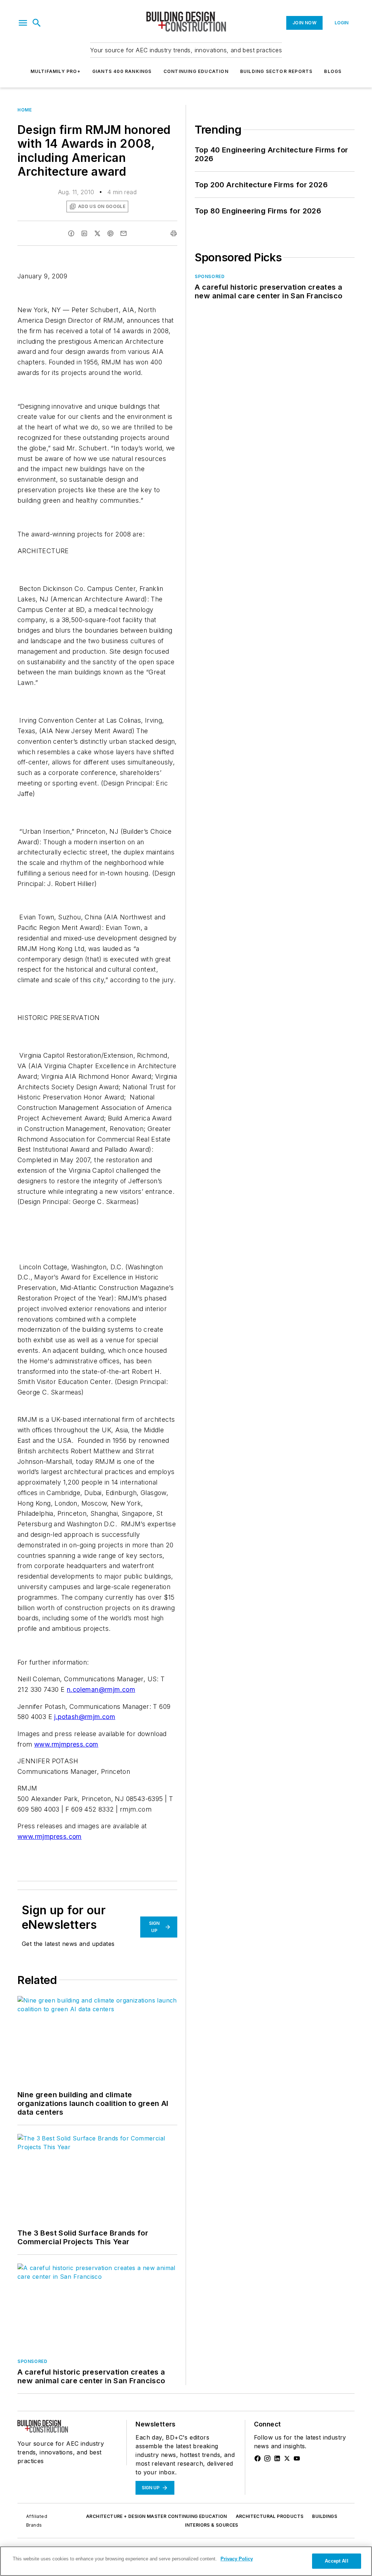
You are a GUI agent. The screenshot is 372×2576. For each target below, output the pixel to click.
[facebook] (71, 233)
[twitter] (97, 233)
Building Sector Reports (276, 71)
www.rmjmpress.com (66, 1744)
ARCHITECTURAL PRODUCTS (270, 2516)
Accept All (336, 2561)
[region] (186, 2561)
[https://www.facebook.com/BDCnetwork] (258, 2458)
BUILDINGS (325, 2516)
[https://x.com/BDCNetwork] (287, 2458)
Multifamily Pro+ (56, 71)
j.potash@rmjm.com (85, 1717)
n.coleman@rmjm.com (101, 1689)
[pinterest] (110, 233)
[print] (174, 233)
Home (25, 110)
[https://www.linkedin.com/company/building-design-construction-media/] (277, 2458)
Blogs (333, 71)
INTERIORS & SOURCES (212, 2525)
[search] (37, 23)
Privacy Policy (237, 2559)
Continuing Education (196, 71)
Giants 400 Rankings (122, 71)
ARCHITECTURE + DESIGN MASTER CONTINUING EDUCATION (157, 2516)
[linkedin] (84, 233)
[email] (124, 233)
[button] (23, 23)
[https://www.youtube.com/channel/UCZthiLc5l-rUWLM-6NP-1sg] (297, 2458)
